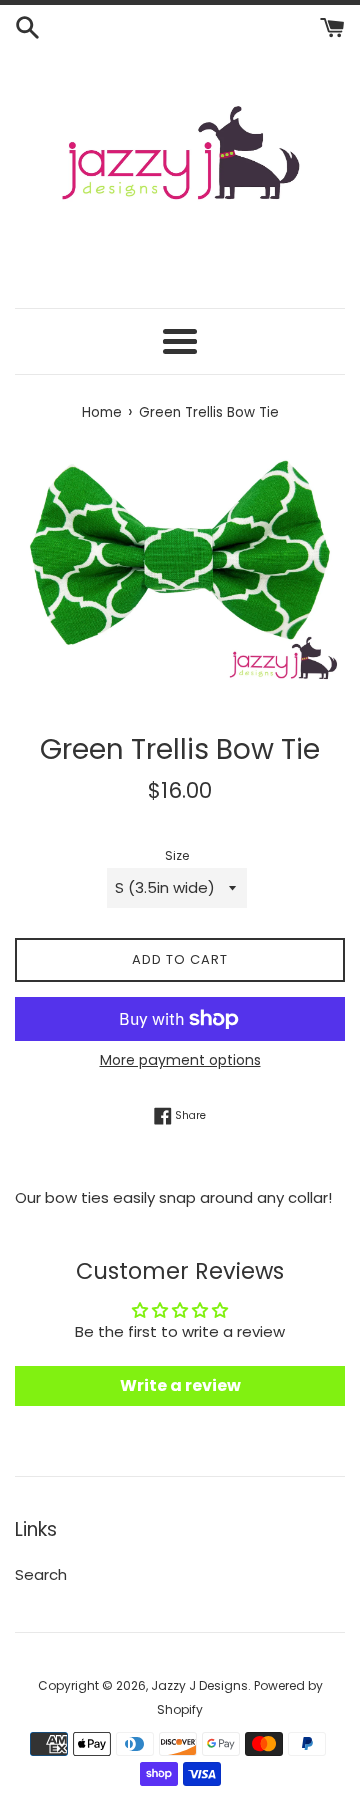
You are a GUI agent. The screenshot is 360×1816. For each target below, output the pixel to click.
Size (177, 855)
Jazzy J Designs (199, 1685)
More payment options (180, 1060)
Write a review (180, 1385)
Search (41, 1574)
